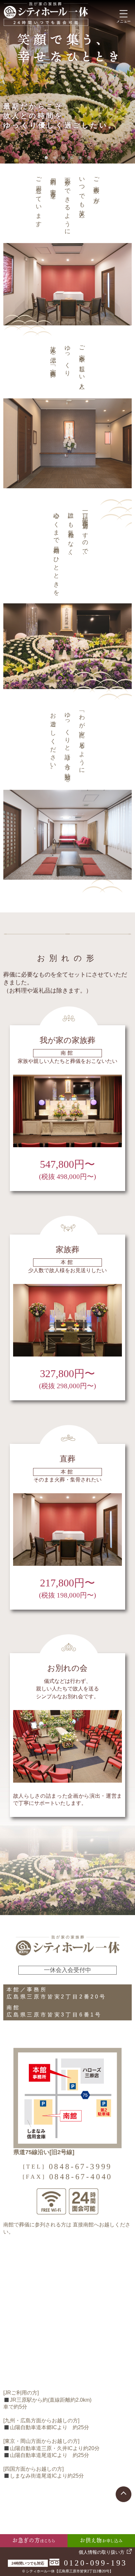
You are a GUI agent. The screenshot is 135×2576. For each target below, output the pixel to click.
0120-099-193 (96, 2563)
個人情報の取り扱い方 (102, 2552)
